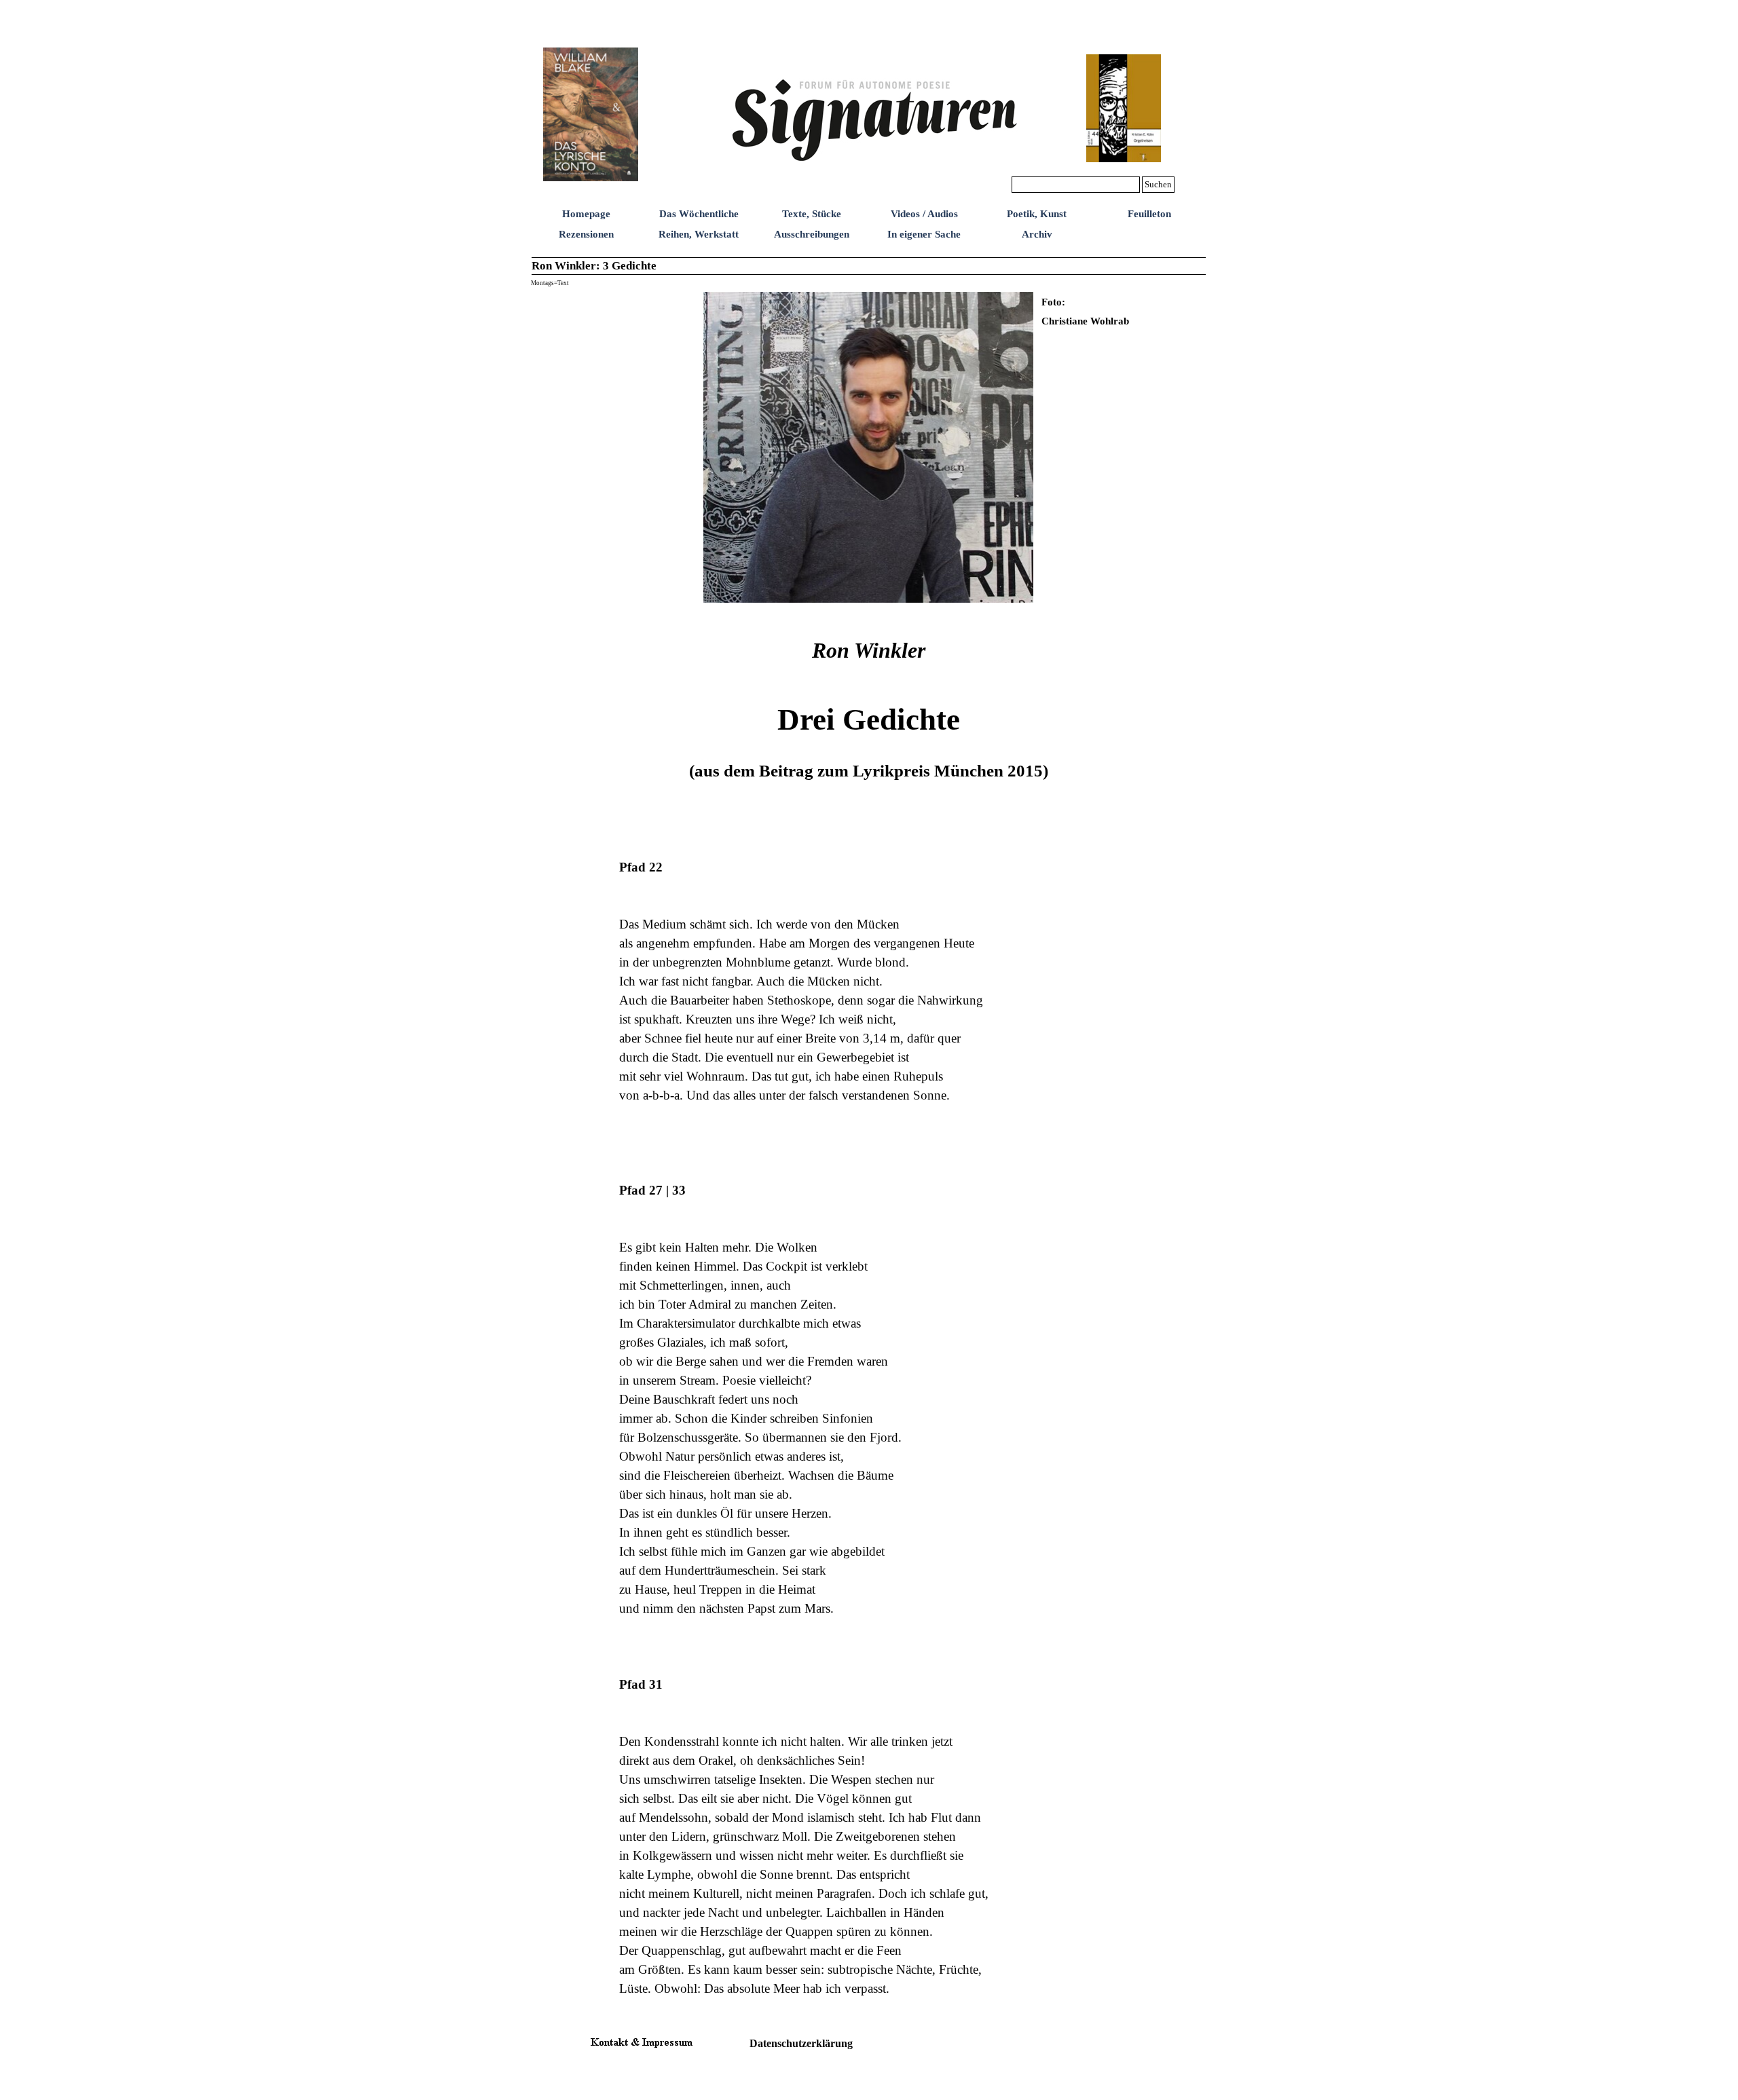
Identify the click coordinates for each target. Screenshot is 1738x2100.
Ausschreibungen (812, 234)
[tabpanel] (1122, 311)
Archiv (1037, 234)
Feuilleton (1149, 214)
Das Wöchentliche (699, 214)
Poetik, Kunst (1037, 214)
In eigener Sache (924, 234)
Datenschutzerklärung (801, 2043)
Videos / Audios (924, 214)
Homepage (586, 214)
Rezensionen (586, 234)
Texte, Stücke (812, 214)
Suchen (1158, 184)
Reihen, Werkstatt (699, 234)
